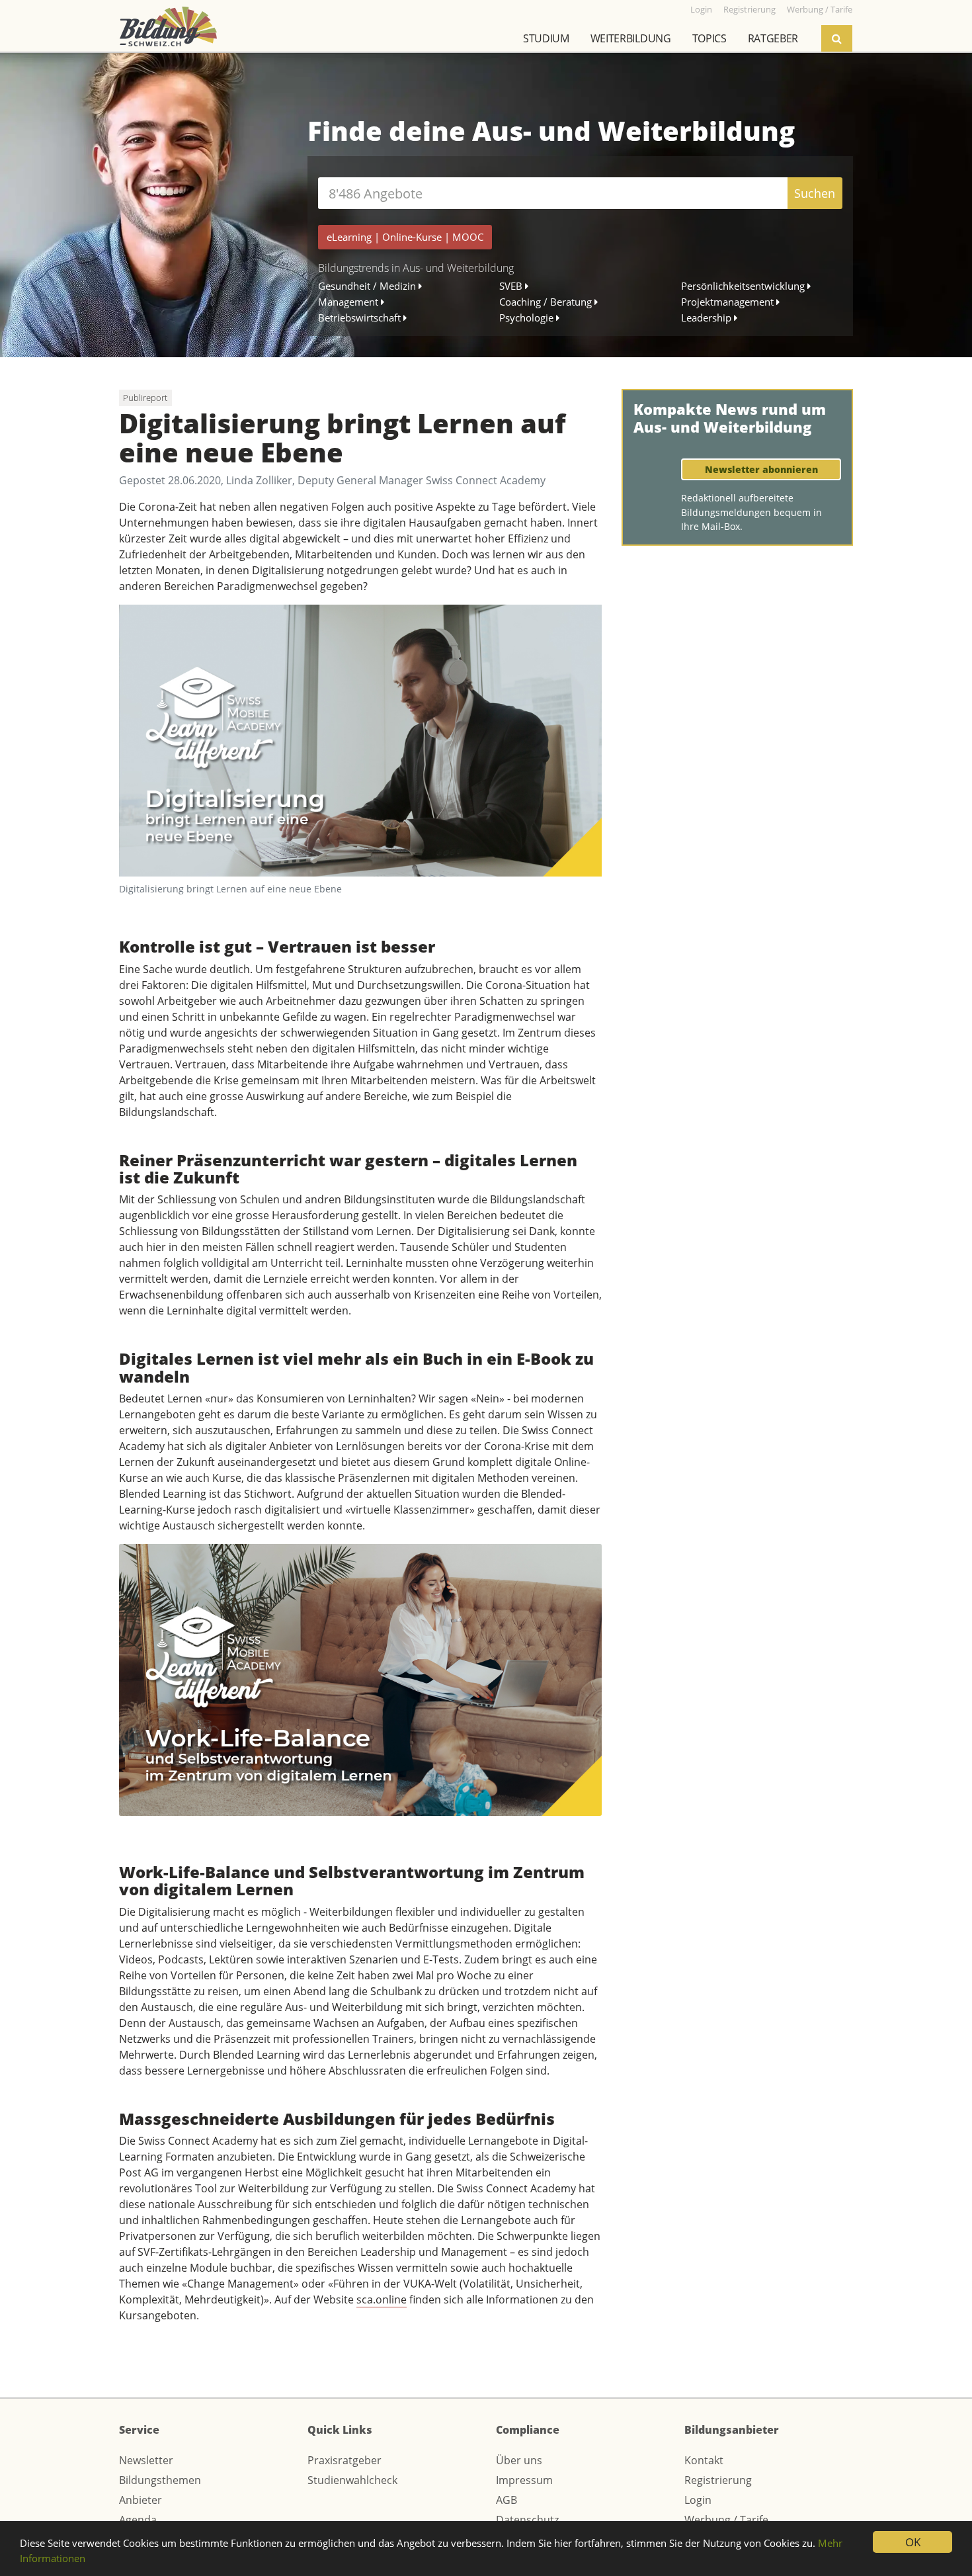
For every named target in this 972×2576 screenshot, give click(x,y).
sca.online (382, 2299)
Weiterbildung (631, 38)
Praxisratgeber (344, 2460)
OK (913, 2542)
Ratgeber (773, 38)
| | (405, 237)
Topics (709, 38)
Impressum (524, 2480)
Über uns (519, 2460)
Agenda (138, 2520)
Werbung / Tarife (726, 2520)
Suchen (815, 193)
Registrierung (718, 2480)
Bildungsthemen (160, 2480)
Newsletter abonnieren (761, 469)
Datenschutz (527, 2520)
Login (698, 2500)
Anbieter (141, 2500)
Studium (546, 38)
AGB (506, 2500)
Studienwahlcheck (352, 2480)
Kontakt (704, 2460)
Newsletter (146, 2460)
